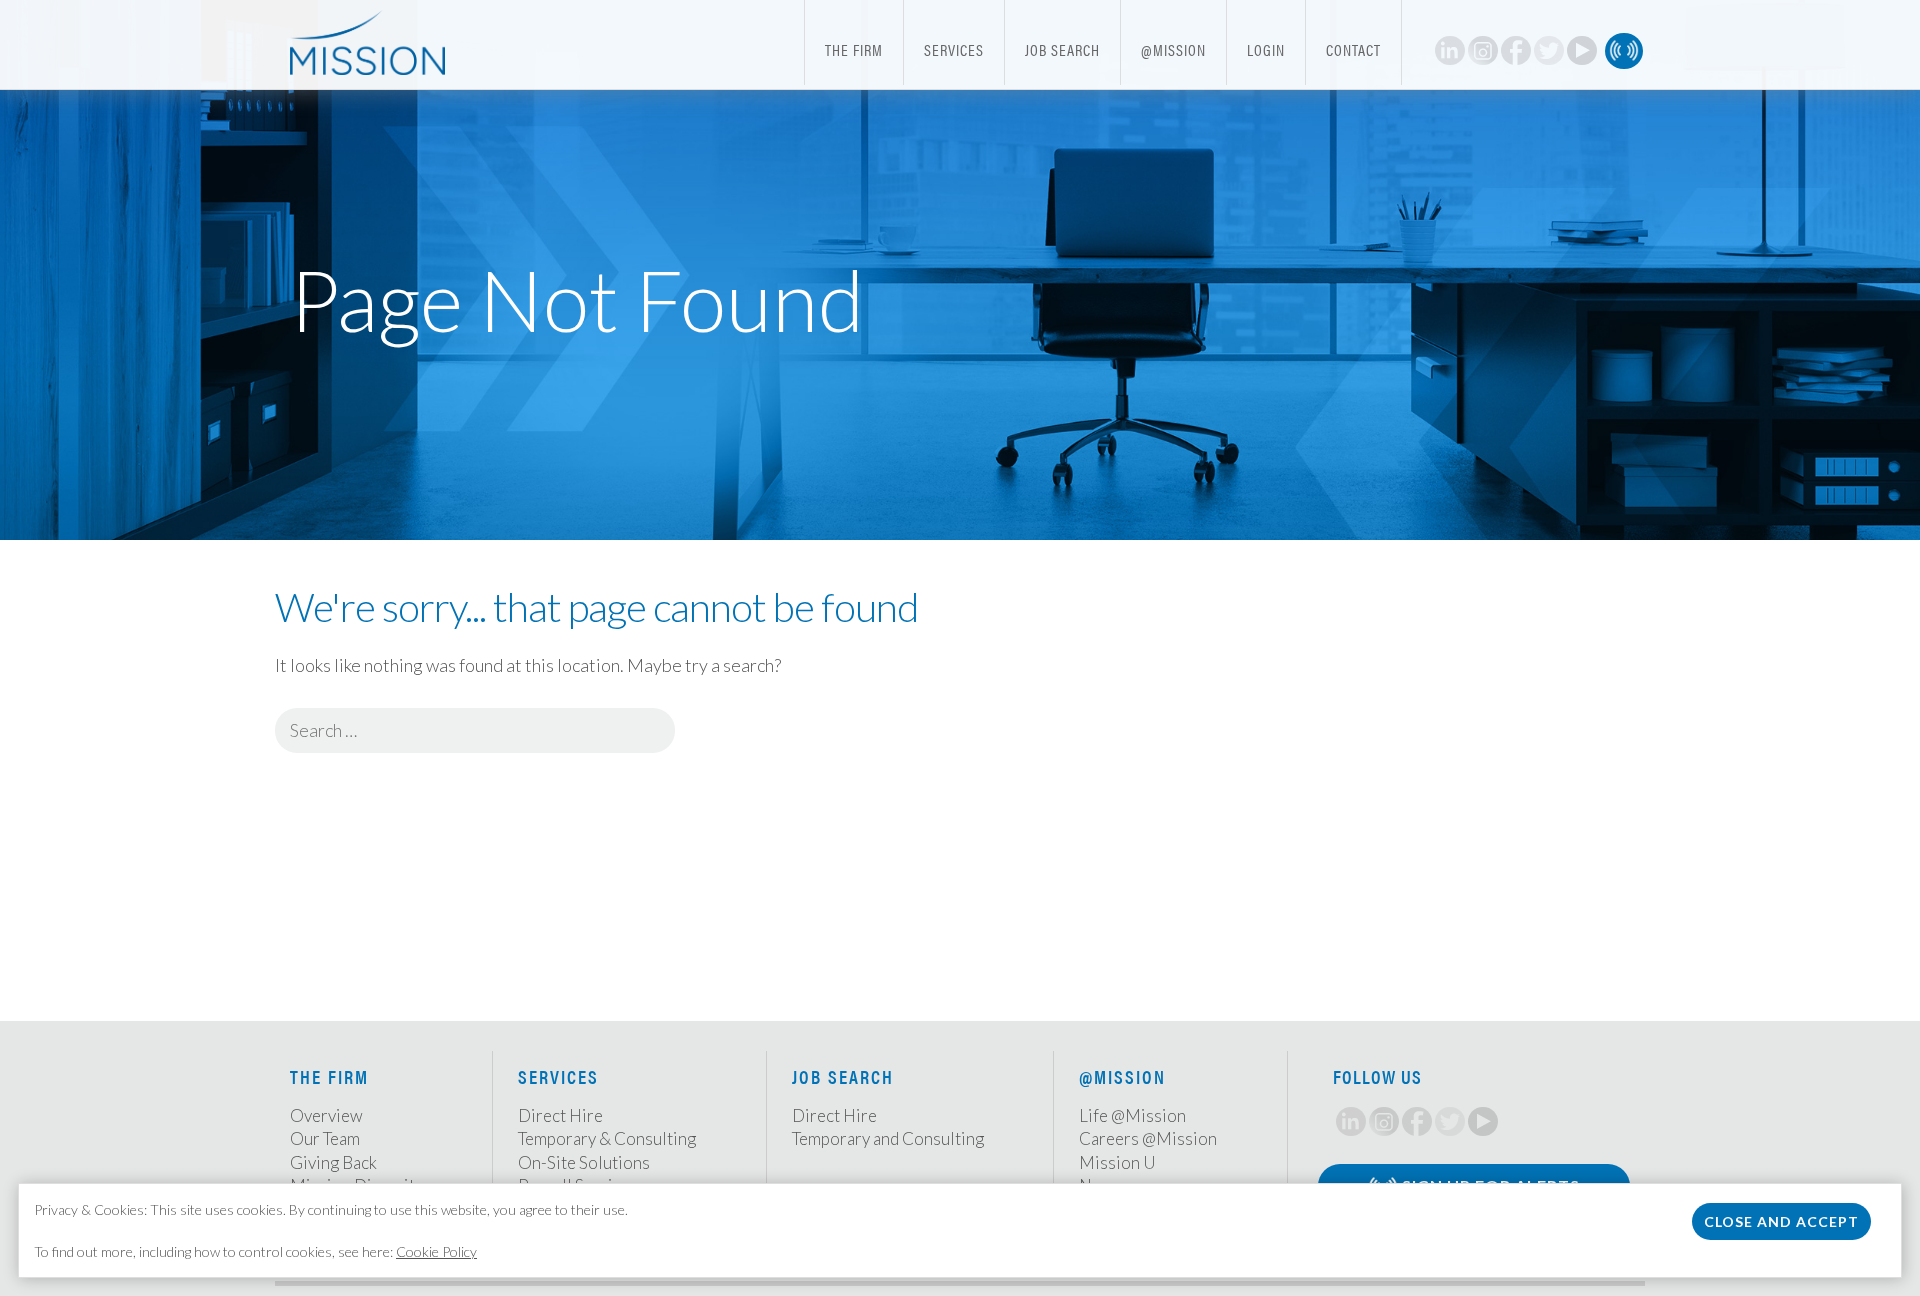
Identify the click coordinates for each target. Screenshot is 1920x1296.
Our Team (325, 1138)
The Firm (854, 49)
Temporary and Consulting (888, 1138)
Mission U (1117, 1162)
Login (1266, 49)
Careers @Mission (1148, 1138)
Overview (326, 1115)
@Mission (1173, 49)
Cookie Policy (436, 1251)
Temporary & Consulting (607, 1138)
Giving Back (333, 1162)
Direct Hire (560, 1115)
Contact (1353, 49)
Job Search (1062, 49)
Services (954, 49)
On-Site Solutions (584, 1162)
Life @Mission (1132, 1115)
